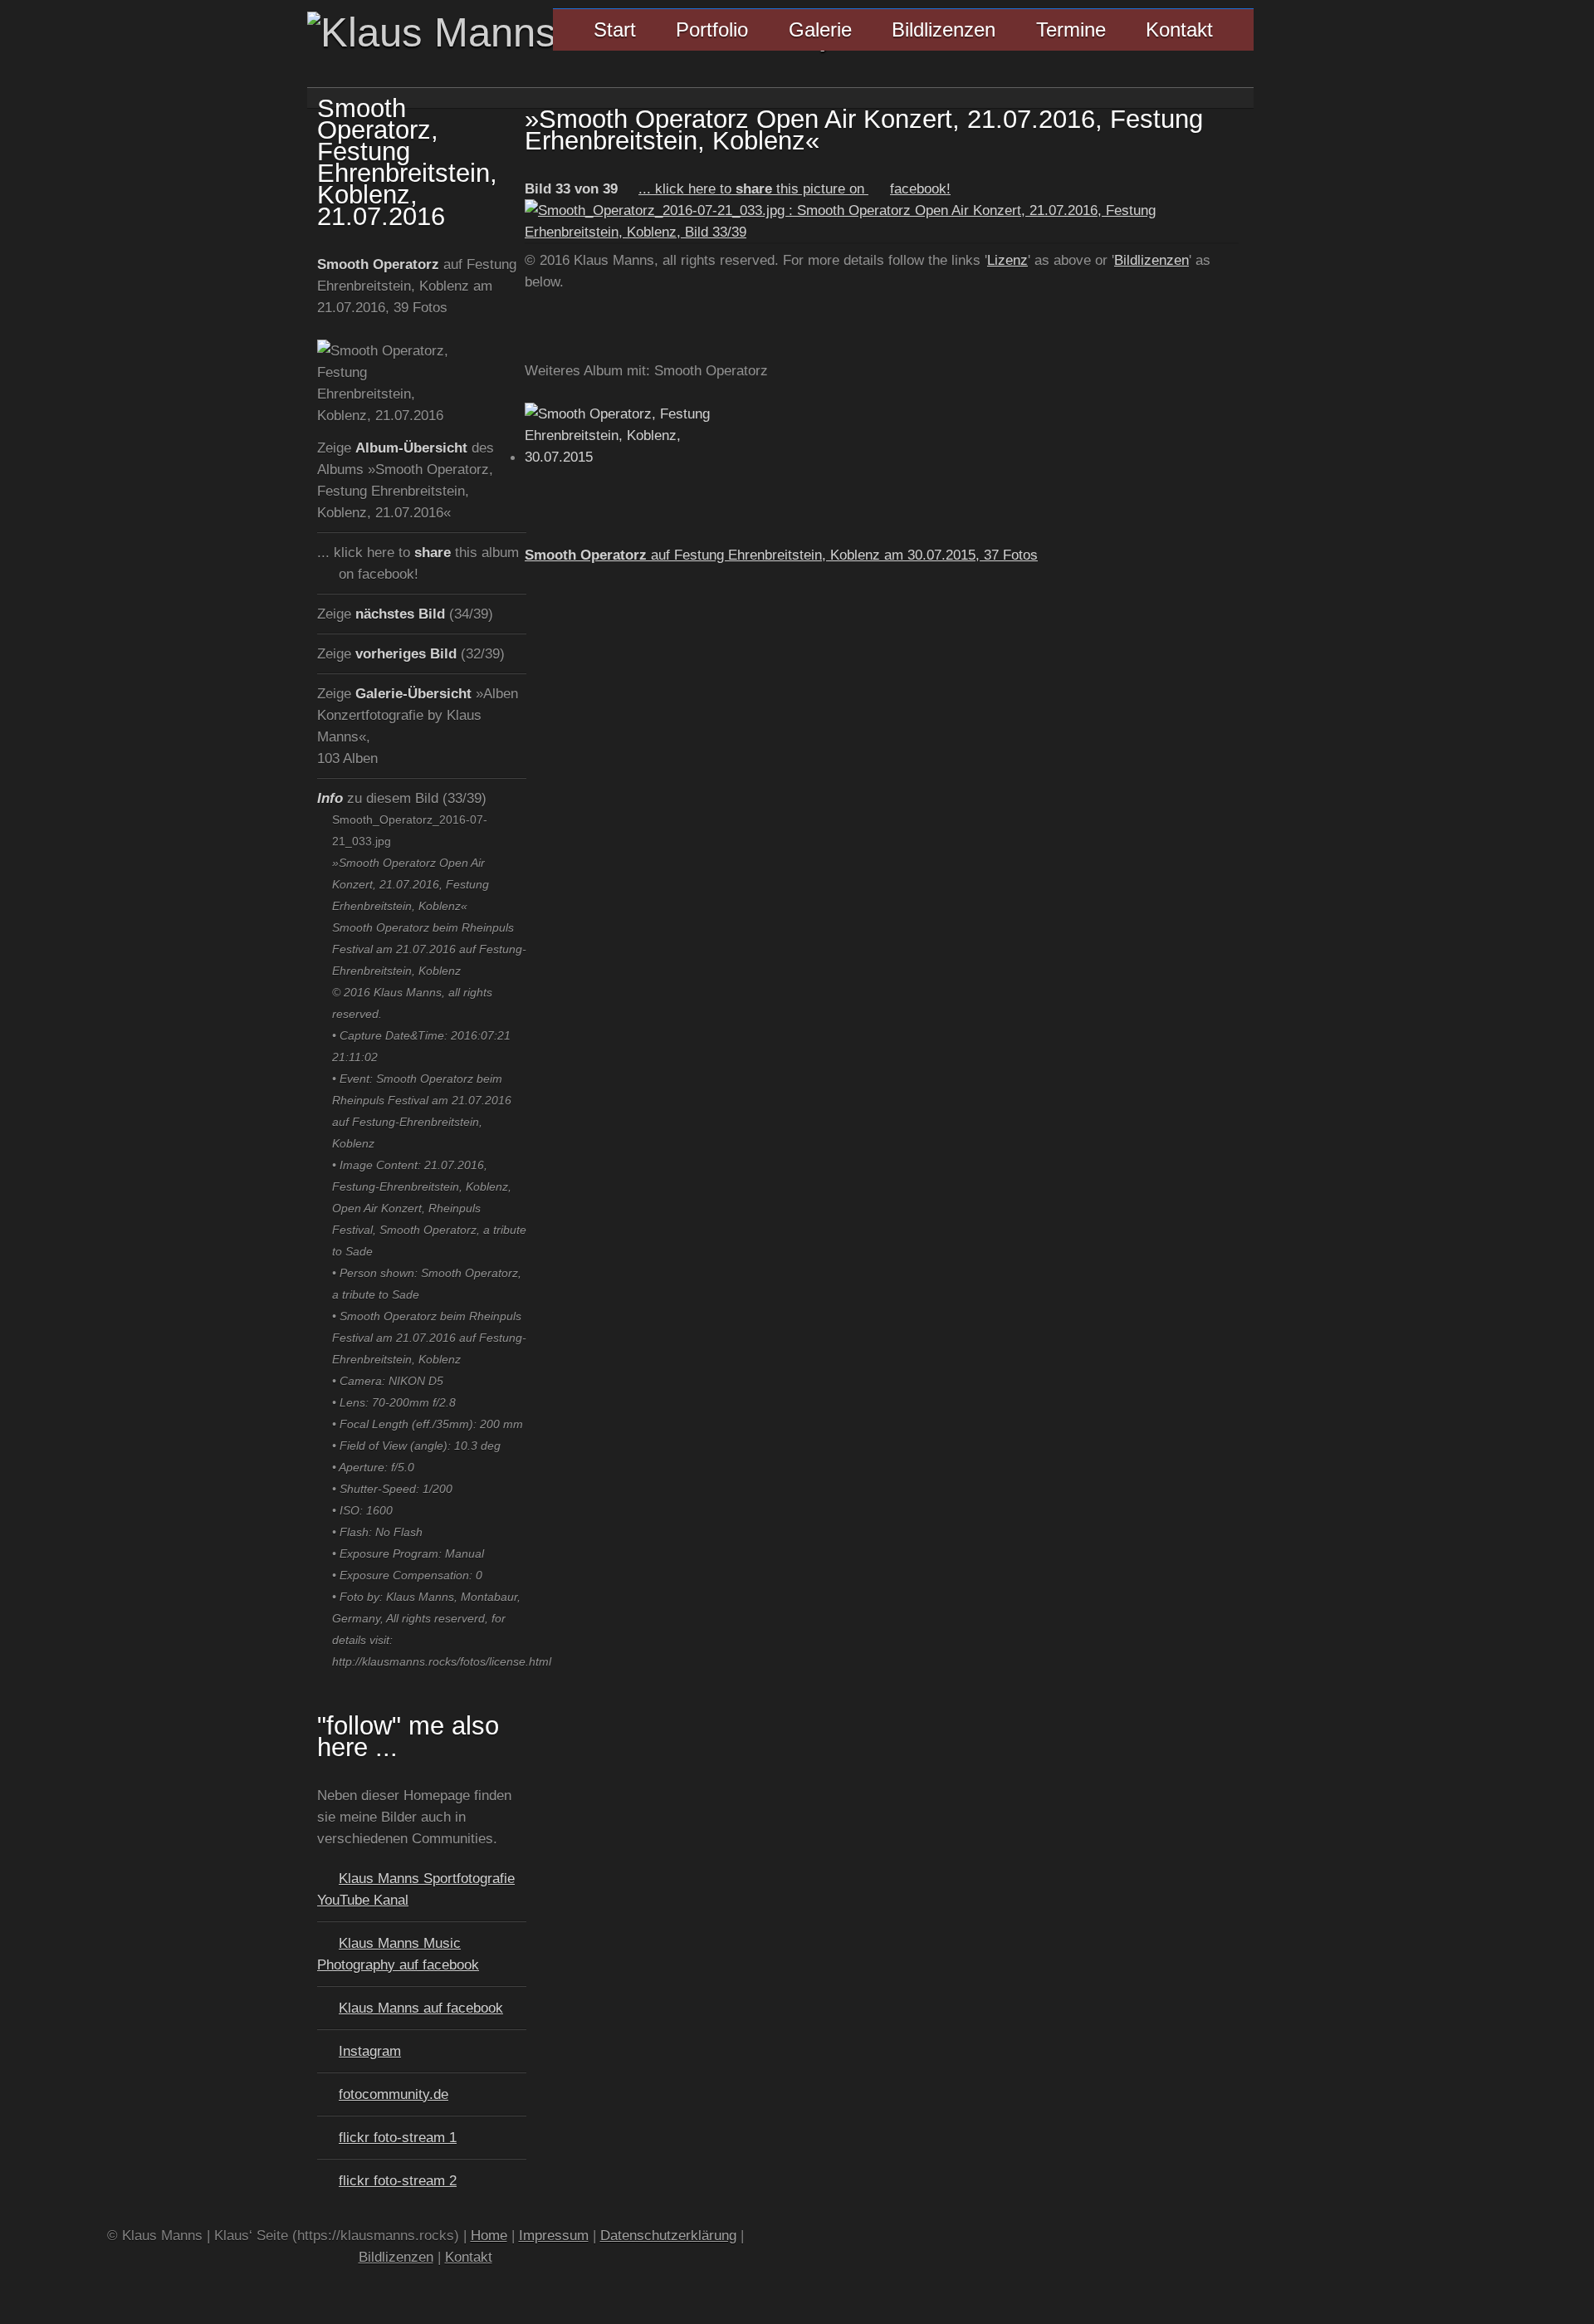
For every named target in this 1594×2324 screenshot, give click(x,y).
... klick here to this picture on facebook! (795, 188)
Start (615, 29)
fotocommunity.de (394, 2094)
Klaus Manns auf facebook (421, 2008)
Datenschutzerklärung (668, 2235)
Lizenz (1007, 260)
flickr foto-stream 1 (398, 2137)
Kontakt (1179, 29)
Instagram (370, 2051)
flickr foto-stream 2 (398, 2180)
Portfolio (712, 29)
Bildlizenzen (944, 29)
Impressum (554, 2235)
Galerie (820, 29)
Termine (1071, 29)
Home (489, 2235)
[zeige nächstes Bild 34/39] (882, 232)
